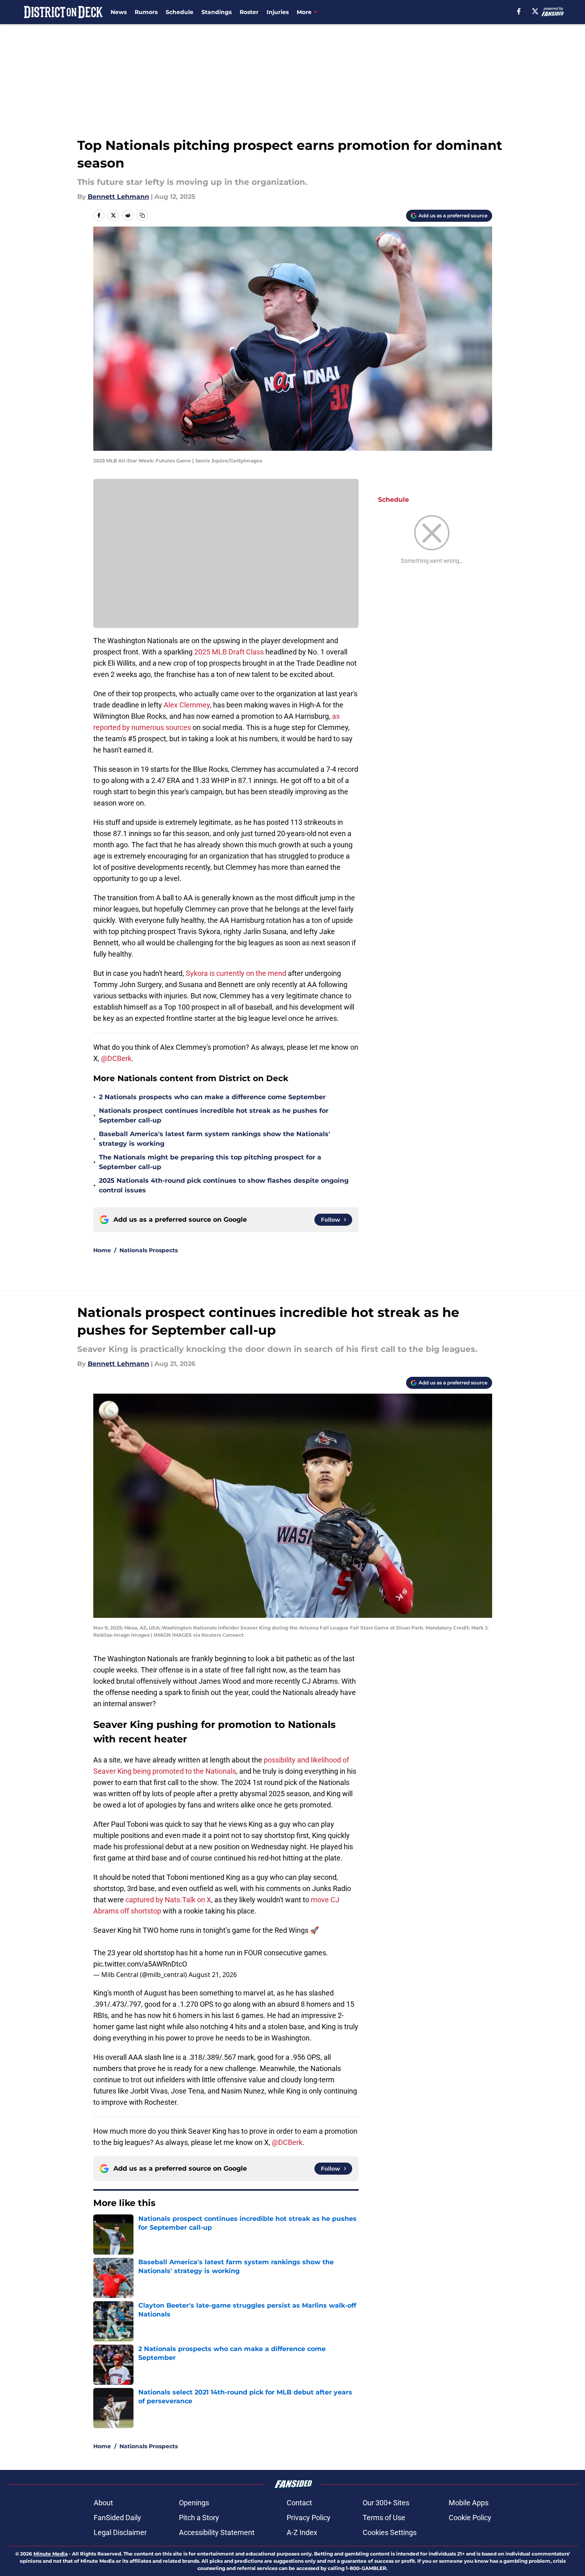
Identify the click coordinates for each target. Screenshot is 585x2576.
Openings (194, 2503)
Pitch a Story (199, 2518)
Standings (217, 12)
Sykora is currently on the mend (236, 973)
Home (102, 1250)
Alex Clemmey (186, 705)
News (119, 12)
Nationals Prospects (149, 1250)
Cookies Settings (390, 2532)
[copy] (142, 215)
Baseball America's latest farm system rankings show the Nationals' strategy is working (214, 1139)
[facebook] (519, 11)
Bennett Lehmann (118, 197)
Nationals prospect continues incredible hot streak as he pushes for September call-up (214, 1115)
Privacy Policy (309, 2518)
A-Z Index (302, 2532)
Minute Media (50, 2554)
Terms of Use (384, 2518)
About (103, 2503)
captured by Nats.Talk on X (168, 1900)
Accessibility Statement (217, 2532)
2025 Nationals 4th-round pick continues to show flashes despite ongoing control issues (224, 1185)
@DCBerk (116, 1058)
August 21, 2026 (213, 1975)
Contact (299, 2503)
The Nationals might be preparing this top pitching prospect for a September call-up (210, 1162)
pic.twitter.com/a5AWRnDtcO (140, 1964)
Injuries (278, 12)
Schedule (180, 12)
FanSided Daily (117, 2518)
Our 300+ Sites (386, 2503)
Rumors (146, 12)
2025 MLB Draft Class (229, 652)
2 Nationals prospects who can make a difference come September (212, 1097)
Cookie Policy (470, 2518)
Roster (249, 12)
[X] (535, 11)
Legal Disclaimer (120, 2532)
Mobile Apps (469, 2503)
